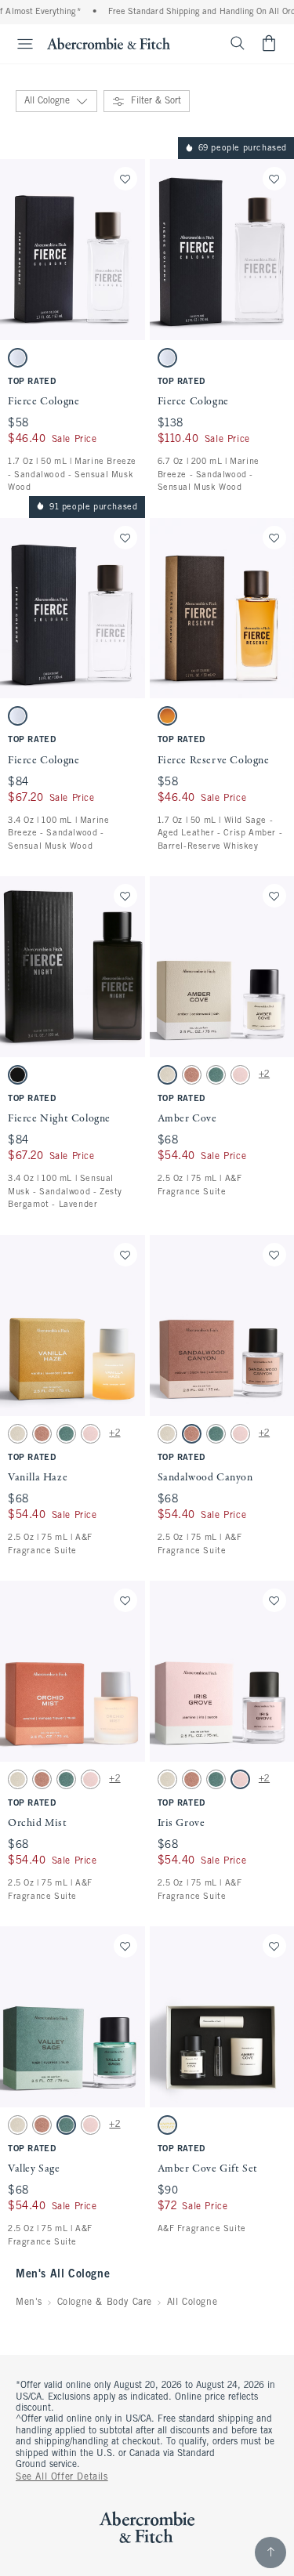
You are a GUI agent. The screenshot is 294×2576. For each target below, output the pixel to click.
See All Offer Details (62, 2477)
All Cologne (192, 2302)
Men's (29, 2302)
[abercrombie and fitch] (109, 43)
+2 (264, 1074)
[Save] (125, 179)
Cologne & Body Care (105, 2302)
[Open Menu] (19, 44)
